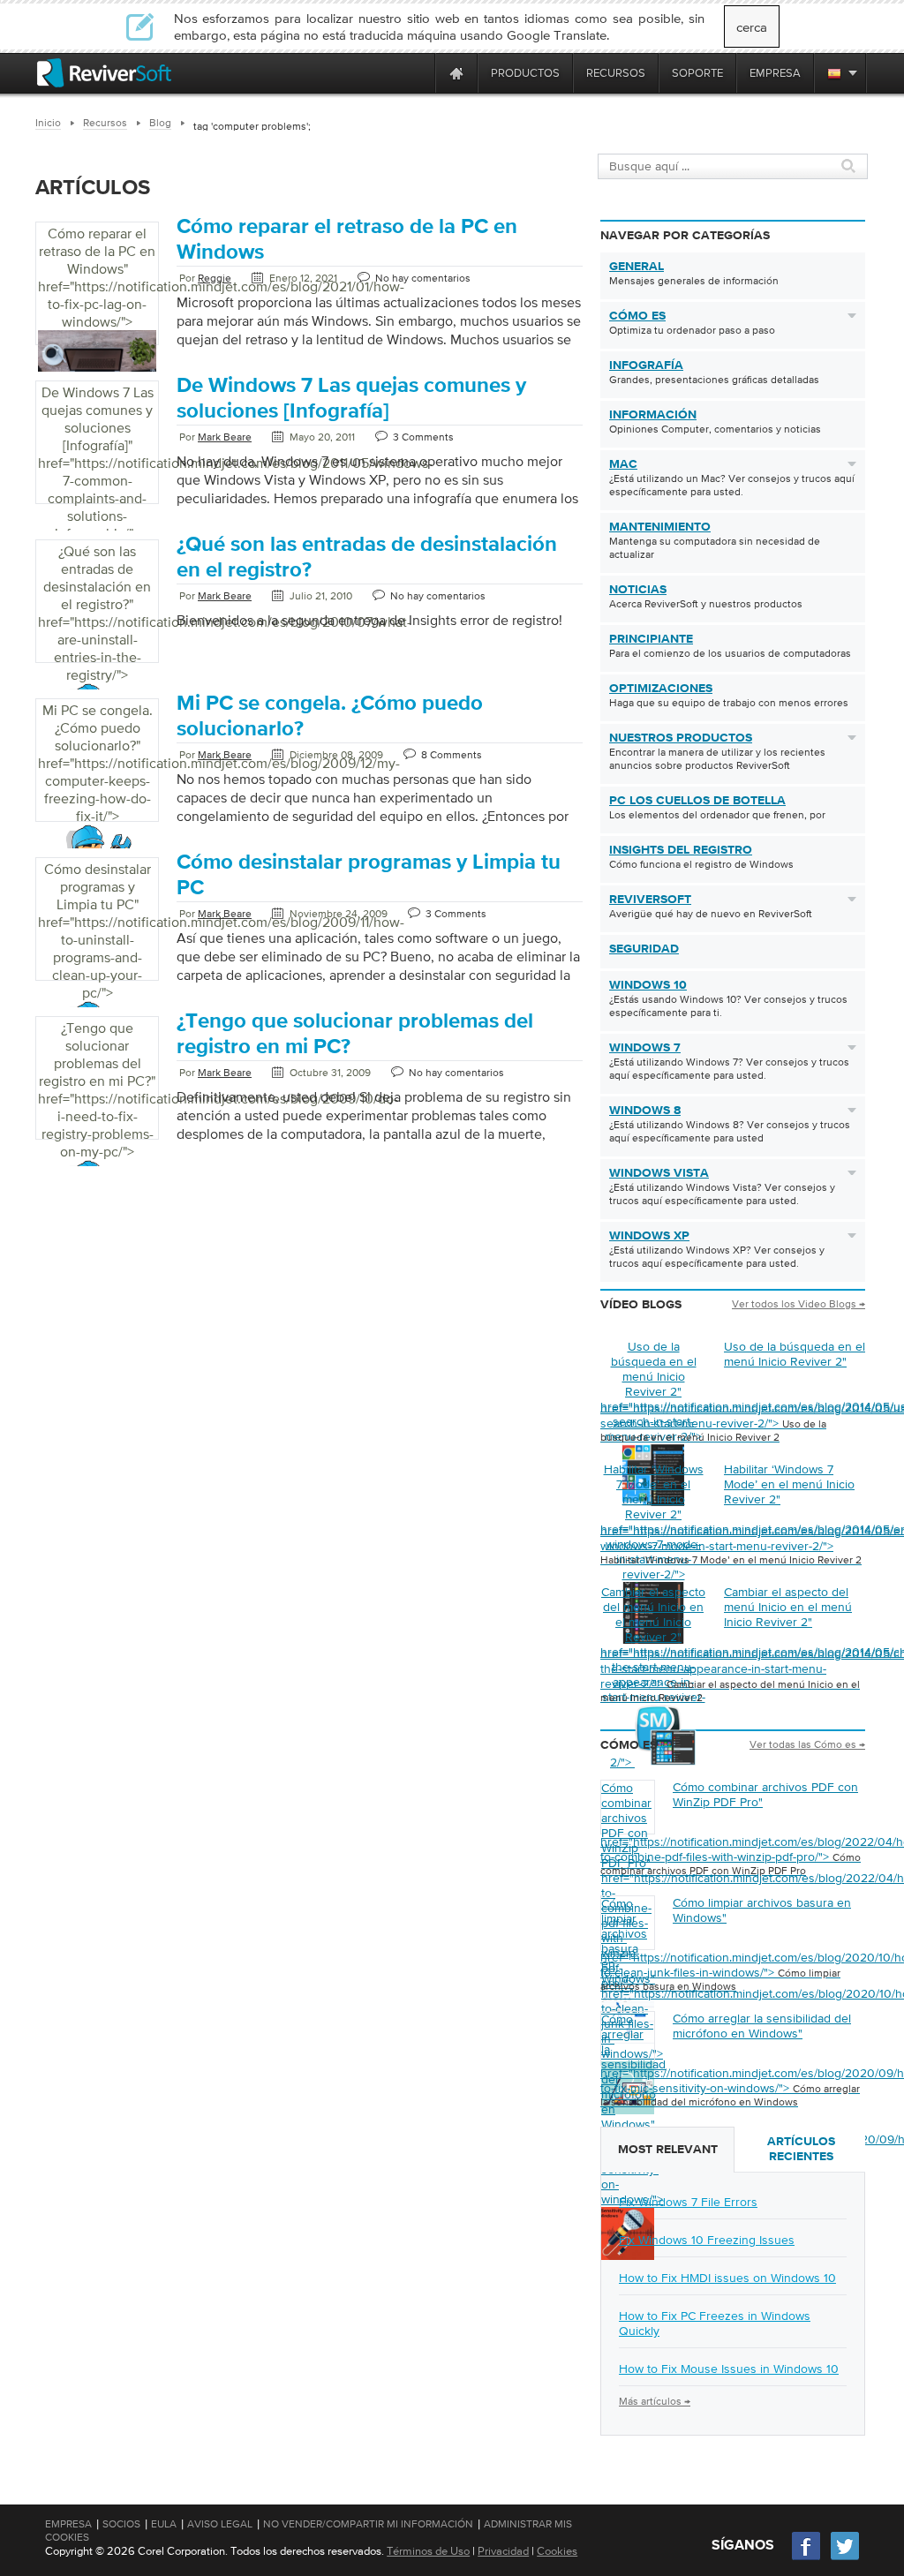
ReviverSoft (650, 900)
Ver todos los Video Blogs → (799, 1304)
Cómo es (637, 316)
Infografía (646, 365)
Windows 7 (645, 1048)
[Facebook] (807, 2558)
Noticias (638, 590)
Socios (121, 2524)
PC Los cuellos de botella (697, 801)
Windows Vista (659, 1173)
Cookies (557, 2551)
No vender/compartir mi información (368, 2524)
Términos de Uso (428, 2551)
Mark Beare (225, 437)
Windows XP (649, 1236)
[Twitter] (845, 2558)
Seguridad (644, 949)
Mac (623, 464)
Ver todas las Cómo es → (807, 1744)
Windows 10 (648, 985)
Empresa (68, 2524)
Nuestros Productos (681, 738)
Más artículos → (655, 2401)
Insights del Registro (681, 850)
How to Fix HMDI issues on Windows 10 (727, 2278)
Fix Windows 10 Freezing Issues (707, 2240)
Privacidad (503, 2551)
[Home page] (456, 73)
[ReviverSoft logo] (104, 73)
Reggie (215, 278)
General (637, 267)
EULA (164, 2524)
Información (653, 415)
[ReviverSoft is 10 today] (418, 73)
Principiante (651, 639)
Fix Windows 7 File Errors (688, 2202)
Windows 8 (645, 1111)
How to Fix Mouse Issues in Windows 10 (729, 2369)
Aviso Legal (220, 2524)
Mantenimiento (660, 527)
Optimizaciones (661, 689)
